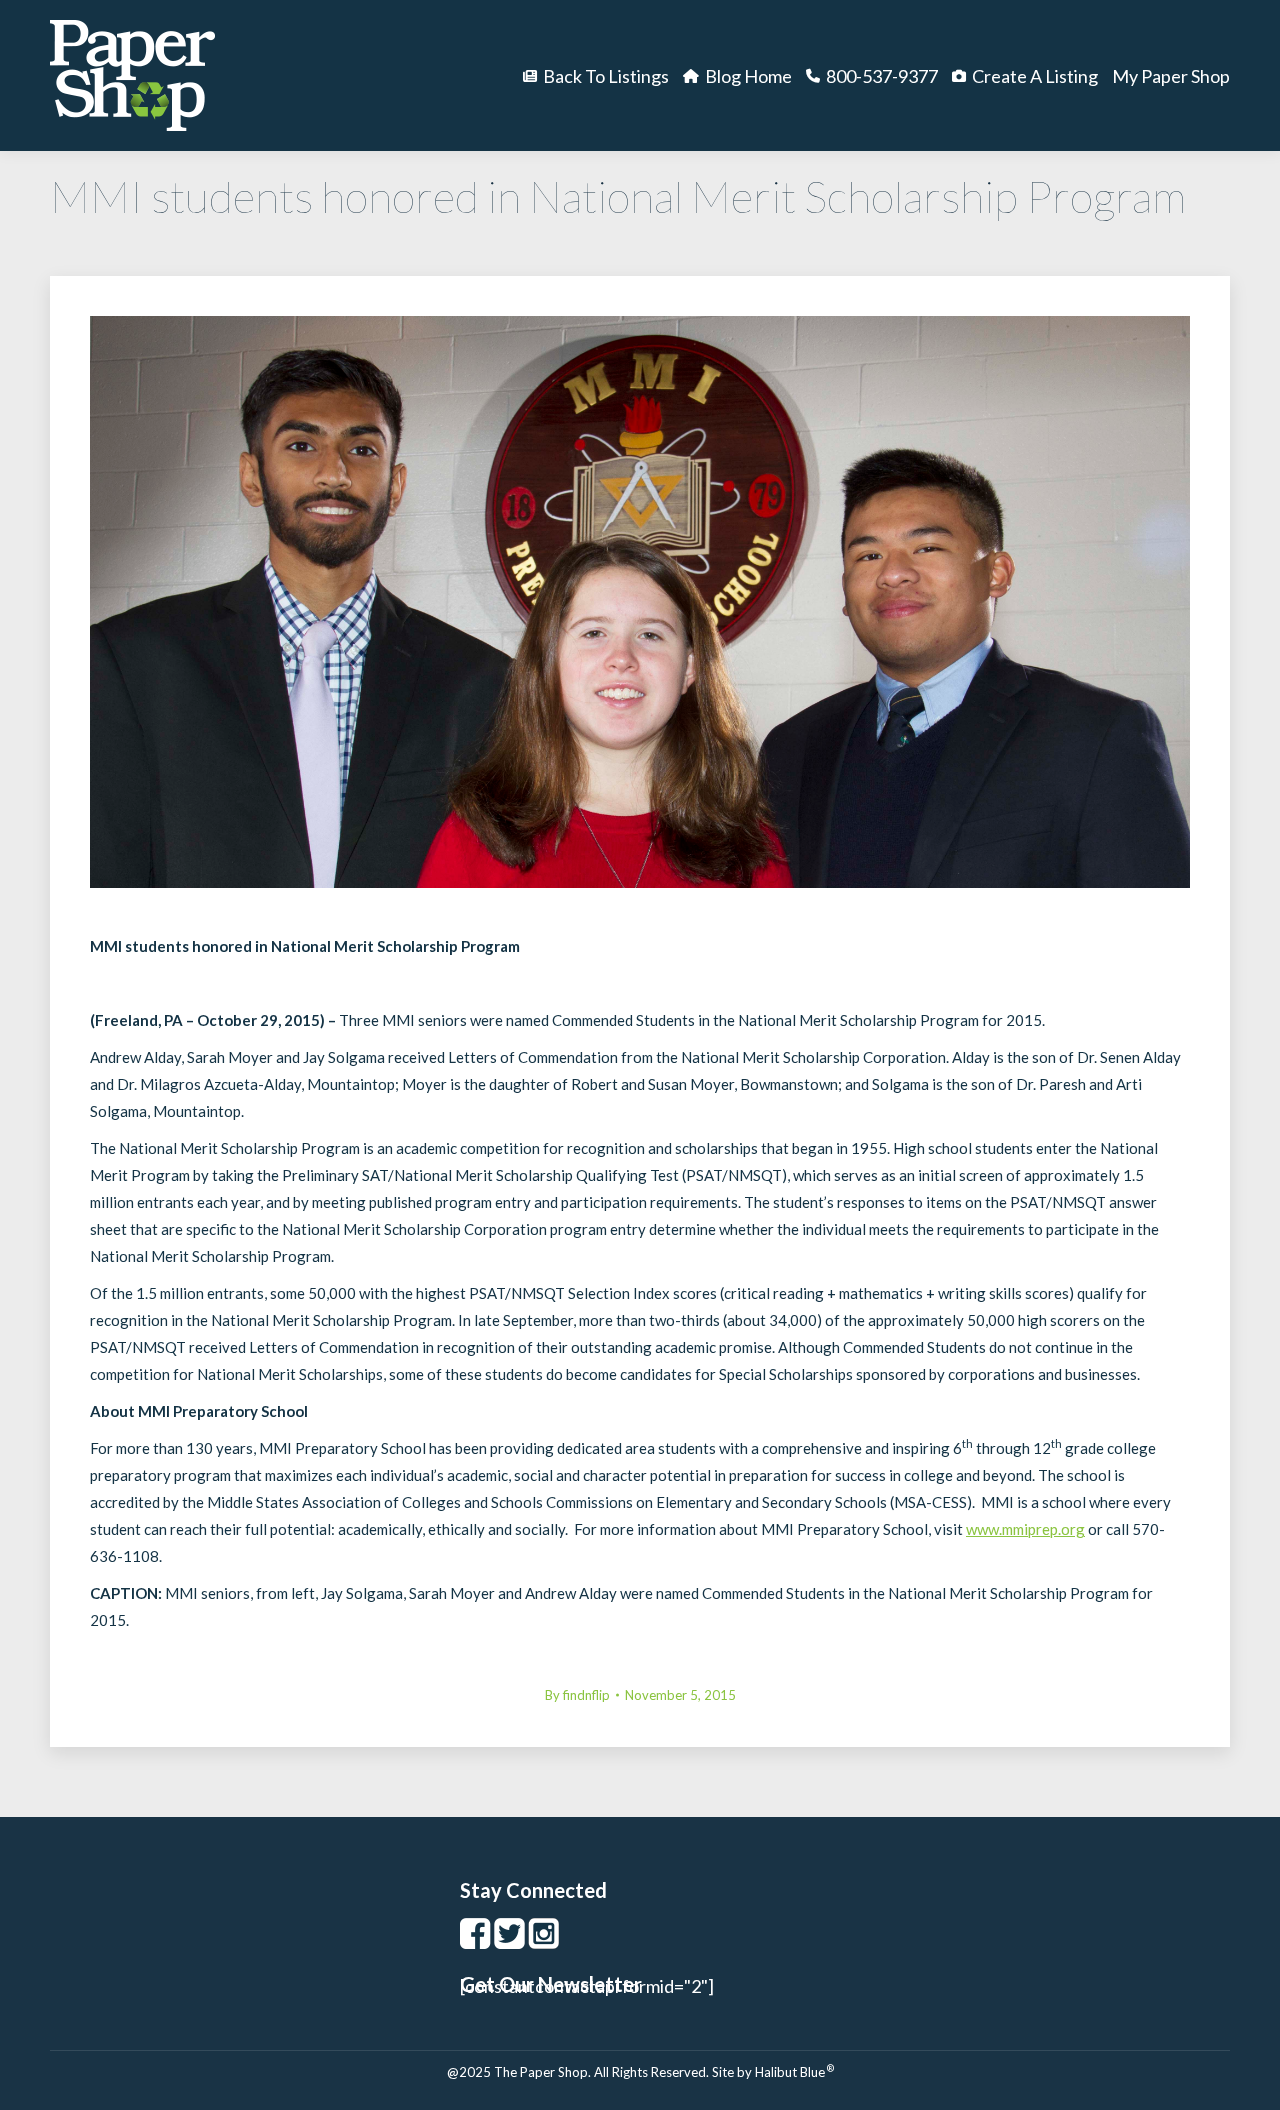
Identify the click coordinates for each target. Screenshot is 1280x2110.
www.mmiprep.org (1025, 1529)
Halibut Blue (794, 2072)
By (577, 1695)
